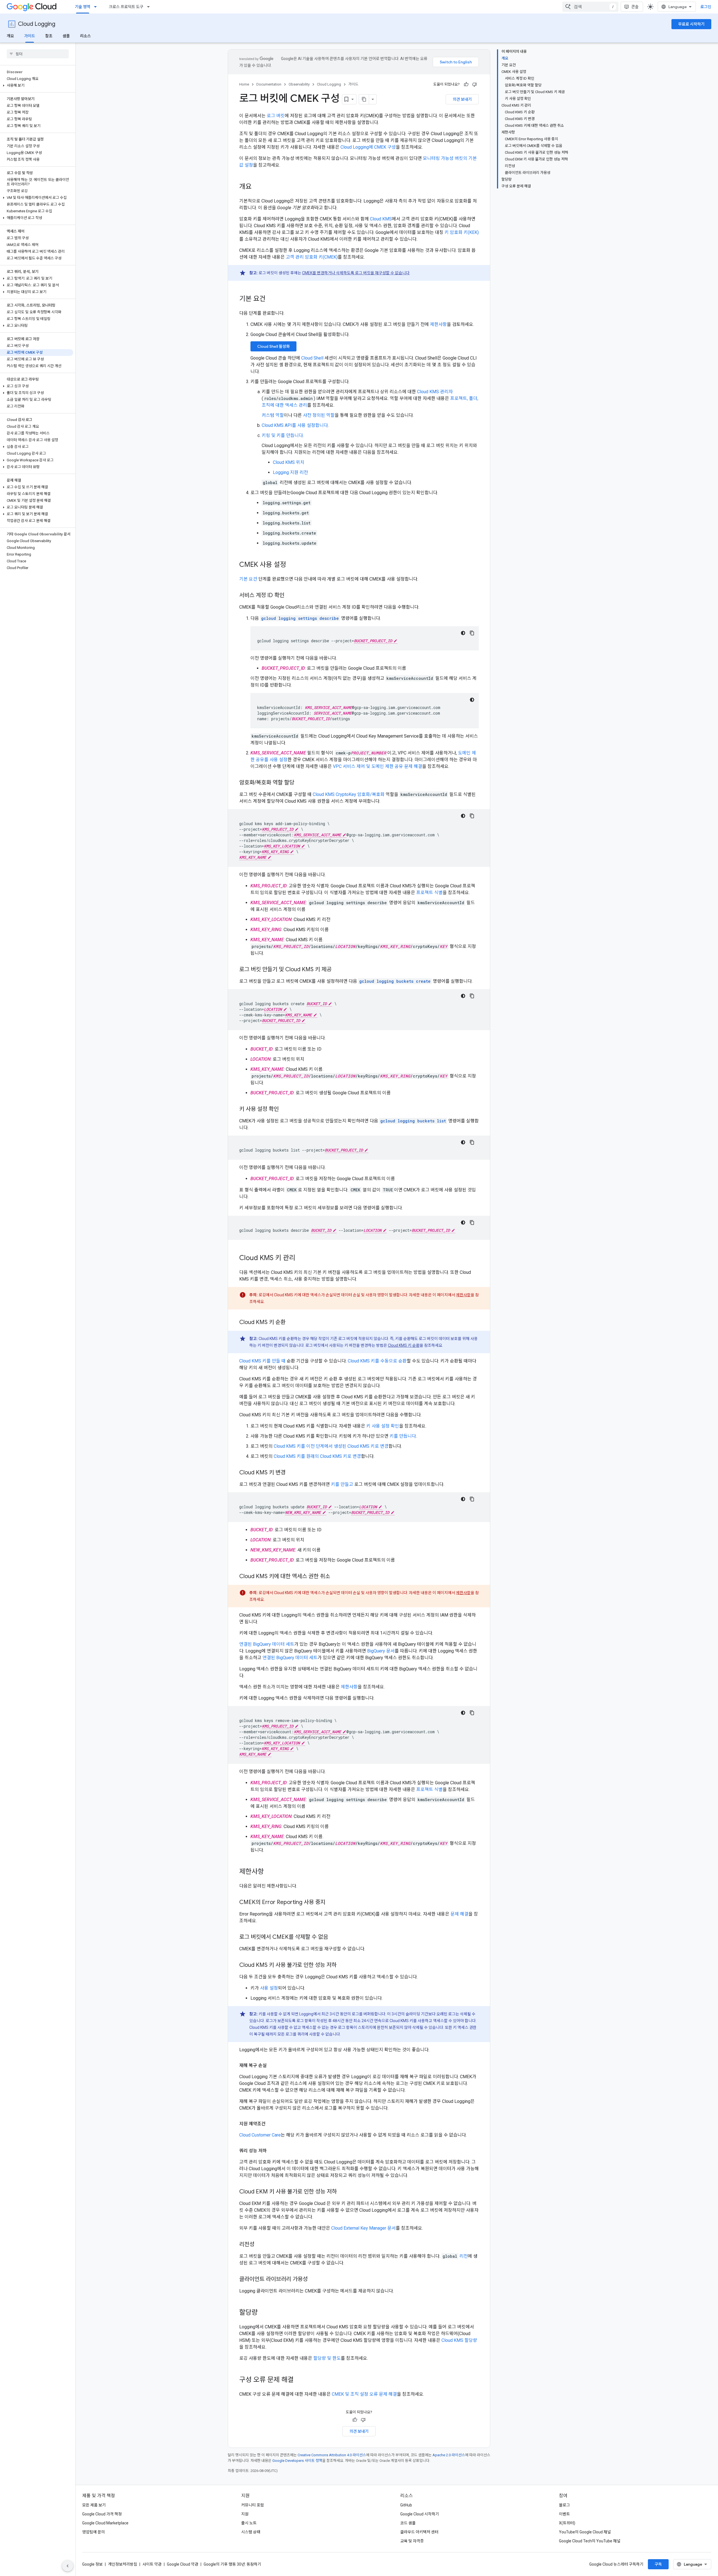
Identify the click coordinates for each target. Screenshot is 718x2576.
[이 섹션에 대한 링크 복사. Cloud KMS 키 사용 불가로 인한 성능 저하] (342, 1965)
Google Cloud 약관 (183, 2564)
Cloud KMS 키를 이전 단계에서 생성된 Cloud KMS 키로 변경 (331, 1446)
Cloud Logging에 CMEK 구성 (368, 147)
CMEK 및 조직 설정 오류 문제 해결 (364, 2394)
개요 (10, 36)
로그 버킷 (276, 116)
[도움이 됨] (466, 84)
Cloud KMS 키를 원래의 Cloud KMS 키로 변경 (317, 1456)
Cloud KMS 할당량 (459, 2340)
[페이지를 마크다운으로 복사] (364, 99)
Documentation (269, 84)
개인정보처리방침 (123, 2564)
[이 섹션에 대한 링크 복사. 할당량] (263, 2313)
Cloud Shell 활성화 (273, 346)
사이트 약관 (152, 2564)
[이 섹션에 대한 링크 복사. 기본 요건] (271, 299)
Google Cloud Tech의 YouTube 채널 (590, 2541)
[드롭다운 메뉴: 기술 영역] (97, 7)
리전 (464, 2256)
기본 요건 (248, 579)
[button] (37, 86)
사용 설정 (269, 1988)
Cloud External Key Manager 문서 (363, 2228)
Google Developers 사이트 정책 (297, 2461)
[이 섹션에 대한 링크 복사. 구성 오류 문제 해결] (299, 2380)
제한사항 (438, 324)
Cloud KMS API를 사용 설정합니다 (295, 425)
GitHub (406, 2505)
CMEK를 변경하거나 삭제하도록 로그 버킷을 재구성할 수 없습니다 (356, 273)
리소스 (85, 36)
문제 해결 (459, 1914)
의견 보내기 (462, 99)
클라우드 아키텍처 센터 (419, 2532)
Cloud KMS (381, 219)
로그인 (706, 7)
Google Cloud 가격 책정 (102, 2514)
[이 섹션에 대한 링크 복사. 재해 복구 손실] (272, 2066)
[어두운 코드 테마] (463, 633)
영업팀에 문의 (94, 2532)
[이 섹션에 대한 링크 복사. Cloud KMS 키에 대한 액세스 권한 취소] (336, 1577)
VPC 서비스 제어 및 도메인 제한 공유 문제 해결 (378, 766)
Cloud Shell (312, 358)
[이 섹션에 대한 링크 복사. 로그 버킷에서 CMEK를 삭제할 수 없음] (334, 1937)
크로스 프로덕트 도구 (126, 7)
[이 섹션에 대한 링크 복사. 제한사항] (270, 1872)
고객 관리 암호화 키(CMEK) (312, 257)
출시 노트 (249, 2523)
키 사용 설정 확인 (383, 1426)
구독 (658, 2564)
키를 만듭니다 (403, 1436)
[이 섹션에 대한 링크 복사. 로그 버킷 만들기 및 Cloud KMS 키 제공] (337, 970)
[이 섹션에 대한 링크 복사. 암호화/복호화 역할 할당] (300, 783)
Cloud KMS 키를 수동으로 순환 (377, 1361)
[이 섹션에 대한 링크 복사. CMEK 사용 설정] (292, 565)
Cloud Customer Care (260, 2135)
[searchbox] (38, 54)
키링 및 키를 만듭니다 (282, 435)
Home (244, 84)
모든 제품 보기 (94, 2505)
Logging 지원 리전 (290, 472)
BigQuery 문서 (381, 1651)
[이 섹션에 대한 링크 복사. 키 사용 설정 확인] (284, 1109)
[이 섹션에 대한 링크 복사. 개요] (257, 187)
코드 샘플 (408, 2523)
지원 (245, 2514)
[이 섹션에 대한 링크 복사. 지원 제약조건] (271, 2124)
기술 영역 (83, 7)
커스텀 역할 (273, 415)
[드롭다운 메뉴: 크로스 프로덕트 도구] (150, 7)
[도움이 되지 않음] (475, 84)
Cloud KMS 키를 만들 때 (262, 1361)
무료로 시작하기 (691, 24)
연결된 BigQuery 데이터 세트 (267, 1644)
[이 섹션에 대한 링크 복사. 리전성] (260, 2245)
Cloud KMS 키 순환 (404, 1345)
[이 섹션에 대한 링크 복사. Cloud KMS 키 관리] (301, 1258)
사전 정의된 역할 (319, 415)
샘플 (66, 36)
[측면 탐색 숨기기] (68, 2566)
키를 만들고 (342, 1484)
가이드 (30, 36)
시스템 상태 (251, 2532)
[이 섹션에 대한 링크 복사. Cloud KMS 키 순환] (291, 1323)
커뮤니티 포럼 (253, 2505)
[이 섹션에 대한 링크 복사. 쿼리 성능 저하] (272, 2151)
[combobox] (590, 7)
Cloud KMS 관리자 (435, 392)
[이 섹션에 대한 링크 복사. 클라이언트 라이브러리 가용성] (313, 2280)
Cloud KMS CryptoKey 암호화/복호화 (349, 794)
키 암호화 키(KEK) (462, 232)
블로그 (564, 2505)
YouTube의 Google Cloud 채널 (585, 2532)
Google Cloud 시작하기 (420, 2514)
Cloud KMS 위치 (289, 462)
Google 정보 (92, 2564)
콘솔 (635, 7)
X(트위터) (567, 2523)
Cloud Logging (37, 24)
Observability (299, 84)
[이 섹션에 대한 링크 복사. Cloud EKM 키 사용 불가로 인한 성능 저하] (342, 2192)
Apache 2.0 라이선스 (449, 2455)
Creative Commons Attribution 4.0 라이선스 (332, 2455)
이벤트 (564, 2514)
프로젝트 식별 (429, 893)
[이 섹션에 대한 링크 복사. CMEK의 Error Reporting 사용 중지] (331, 1903)
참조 (49, 36)
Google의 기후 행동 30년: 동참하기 (232, 2564)
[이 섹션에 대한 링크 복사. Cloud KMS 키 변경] (291, 1473)
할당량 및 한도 (327, 2358)
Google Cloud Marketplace (105, 2523)
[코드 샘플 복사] (472, 633)
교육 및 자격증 (412, 2541)
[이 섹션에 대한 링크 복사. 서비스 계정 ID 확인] (290, 596)
